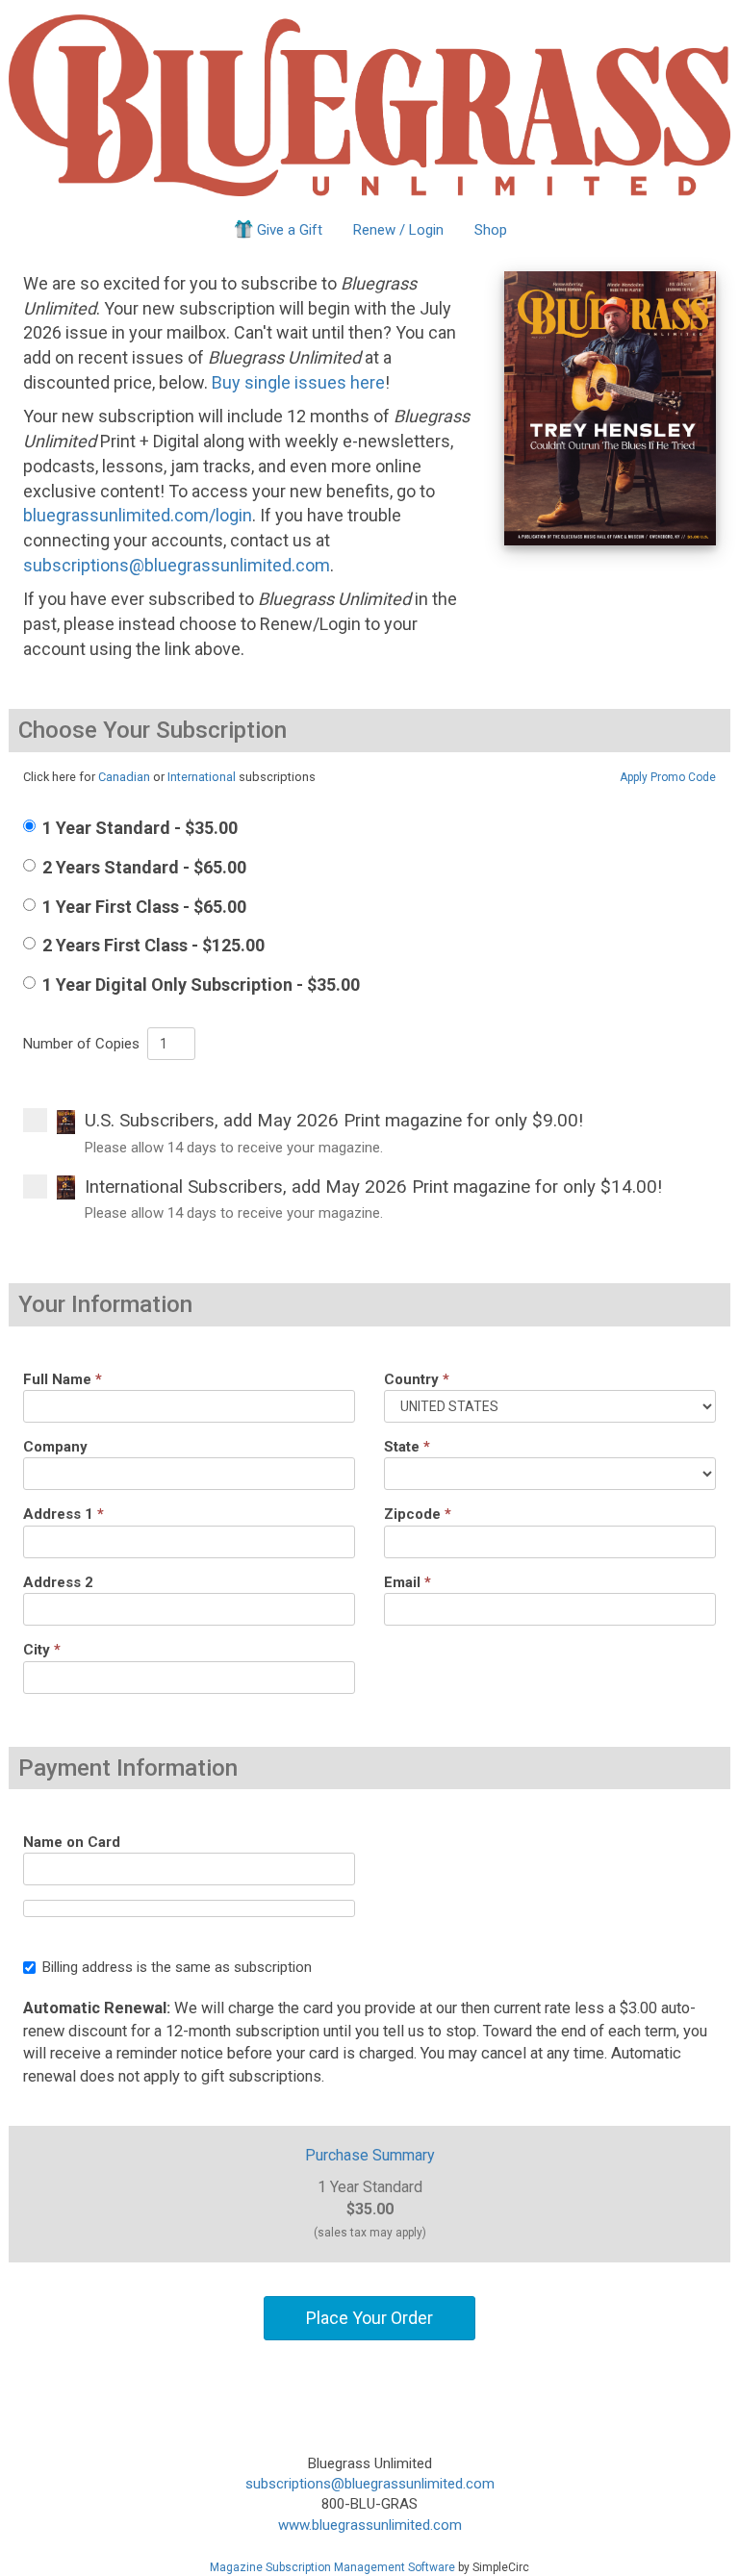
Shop (491, 230)
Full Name (63, 1379)
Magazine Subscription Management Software (332, 2567)
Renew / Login (398, 230)
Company (55, 1447)
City (42, 1650)
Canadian (124, 777)
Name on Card (72, 1842)
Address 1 (64, 1514)
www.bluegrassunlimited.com (370, 2525)
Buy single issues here (298, 382)
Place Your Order (369, 2318)
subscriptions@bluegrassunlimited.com (177, 565)
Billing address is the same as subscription (177, 1967)
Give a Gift (290, 230)
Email (408, 1582)
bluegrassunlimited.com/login (138, 515)
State (407, 1447)
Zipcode (418, 1514)
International (202, 777)
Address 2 (58, 1582)
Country (417, 1379)
